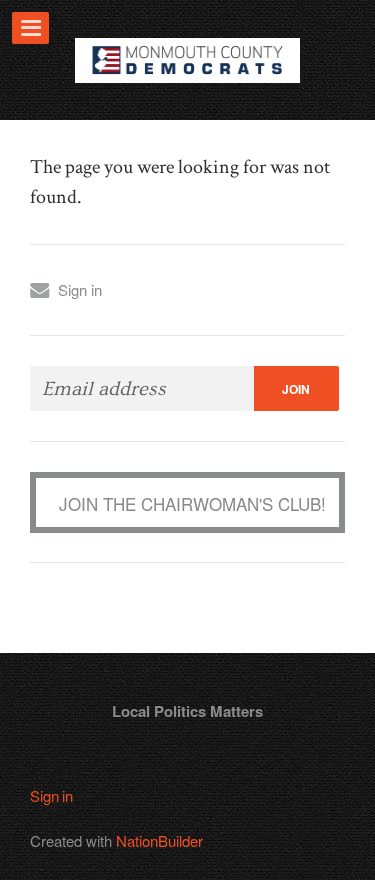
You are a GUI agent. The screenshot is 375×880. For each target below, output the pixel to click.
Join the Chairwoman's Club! (192, 503)
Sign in (80, 289)
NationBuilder (159, 840)
